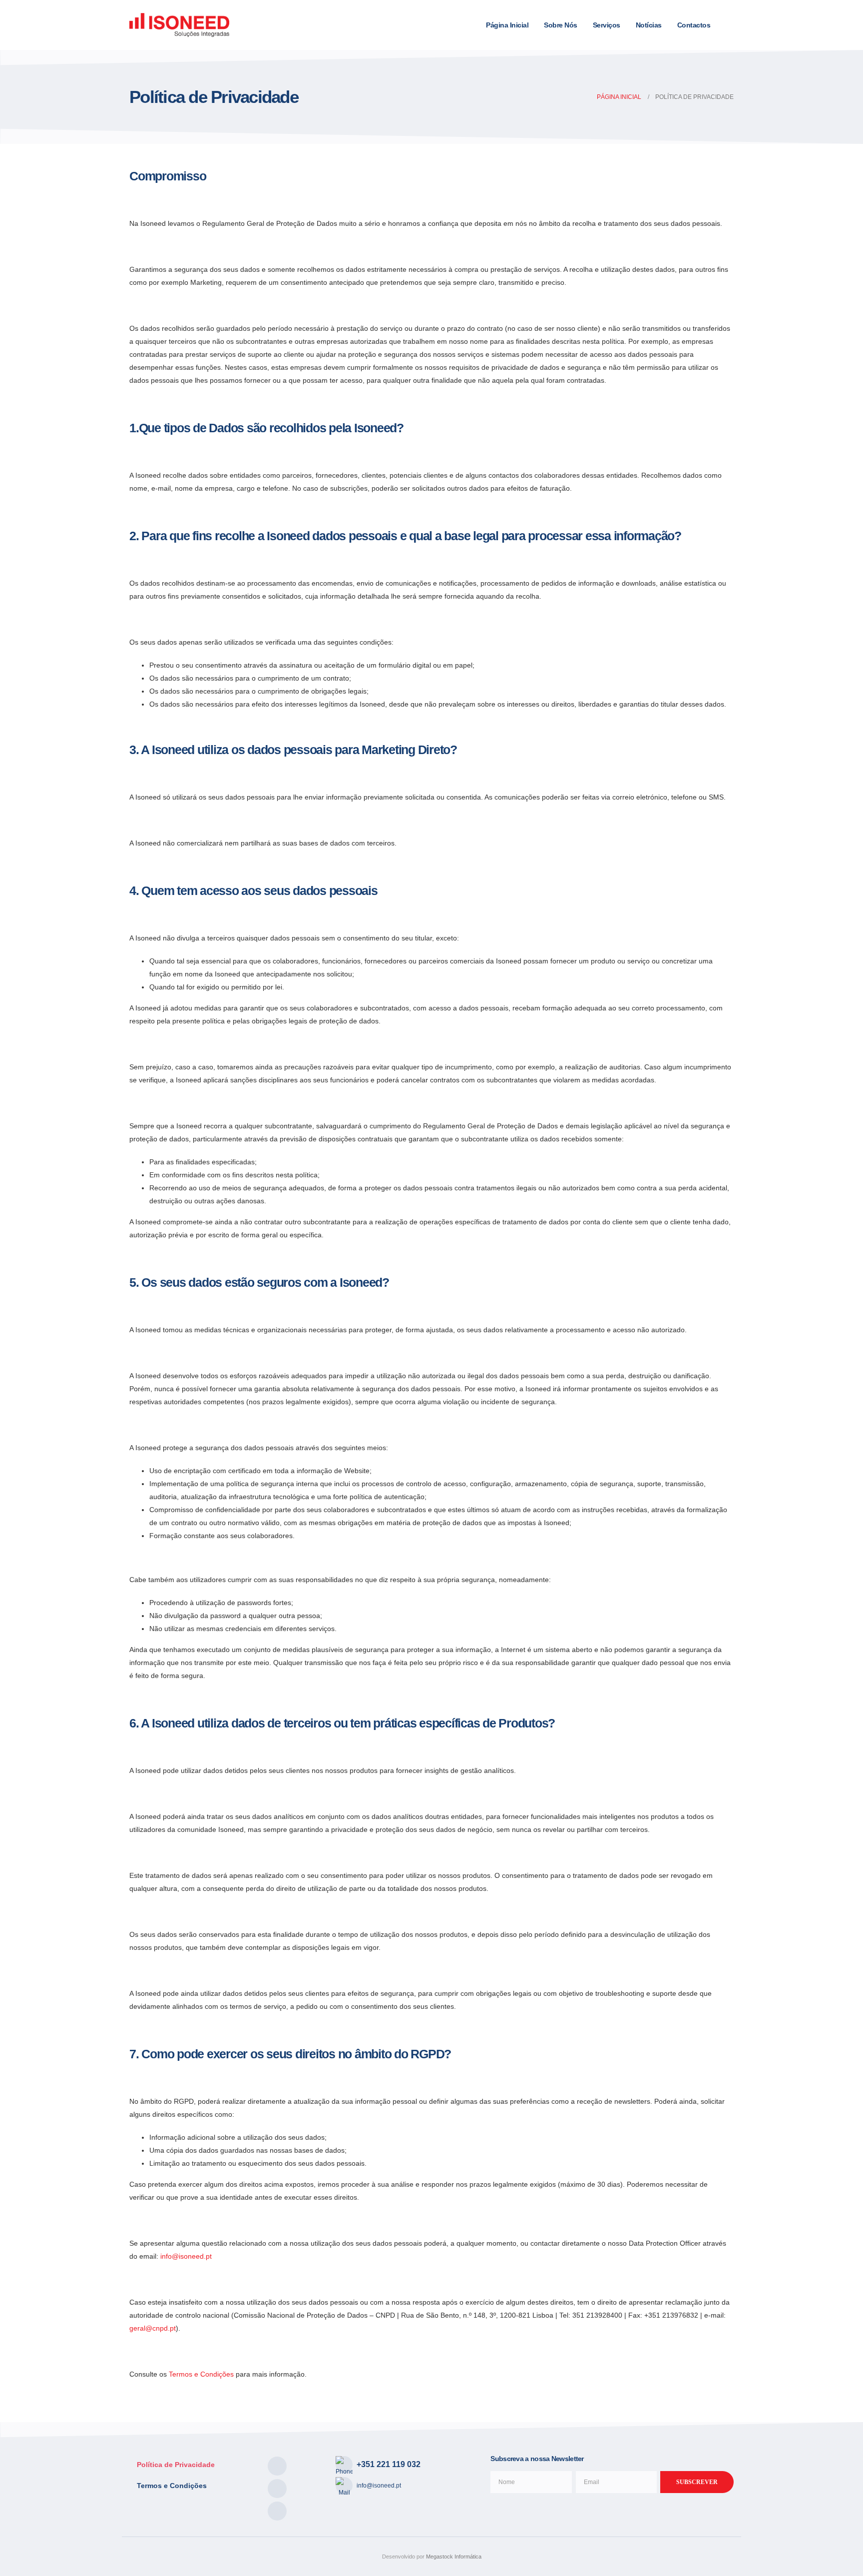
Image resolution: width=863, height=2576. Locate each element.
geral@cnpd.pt (153, 2328)
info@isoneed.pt (185, 2256)
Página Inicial (507, 25)
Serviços (607, 25)
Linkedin (277, 2489)
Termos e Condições (201, 2374)
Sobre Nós (561, 25)
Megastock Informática (454, 2557)
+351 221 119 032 (389, 2464)
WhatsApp (277, 2511)
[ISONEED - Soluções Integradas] (179, 25)
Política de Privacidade (176, 2465)
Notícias (649, 25)
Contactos (694, 25)
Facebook (277, 2466)
